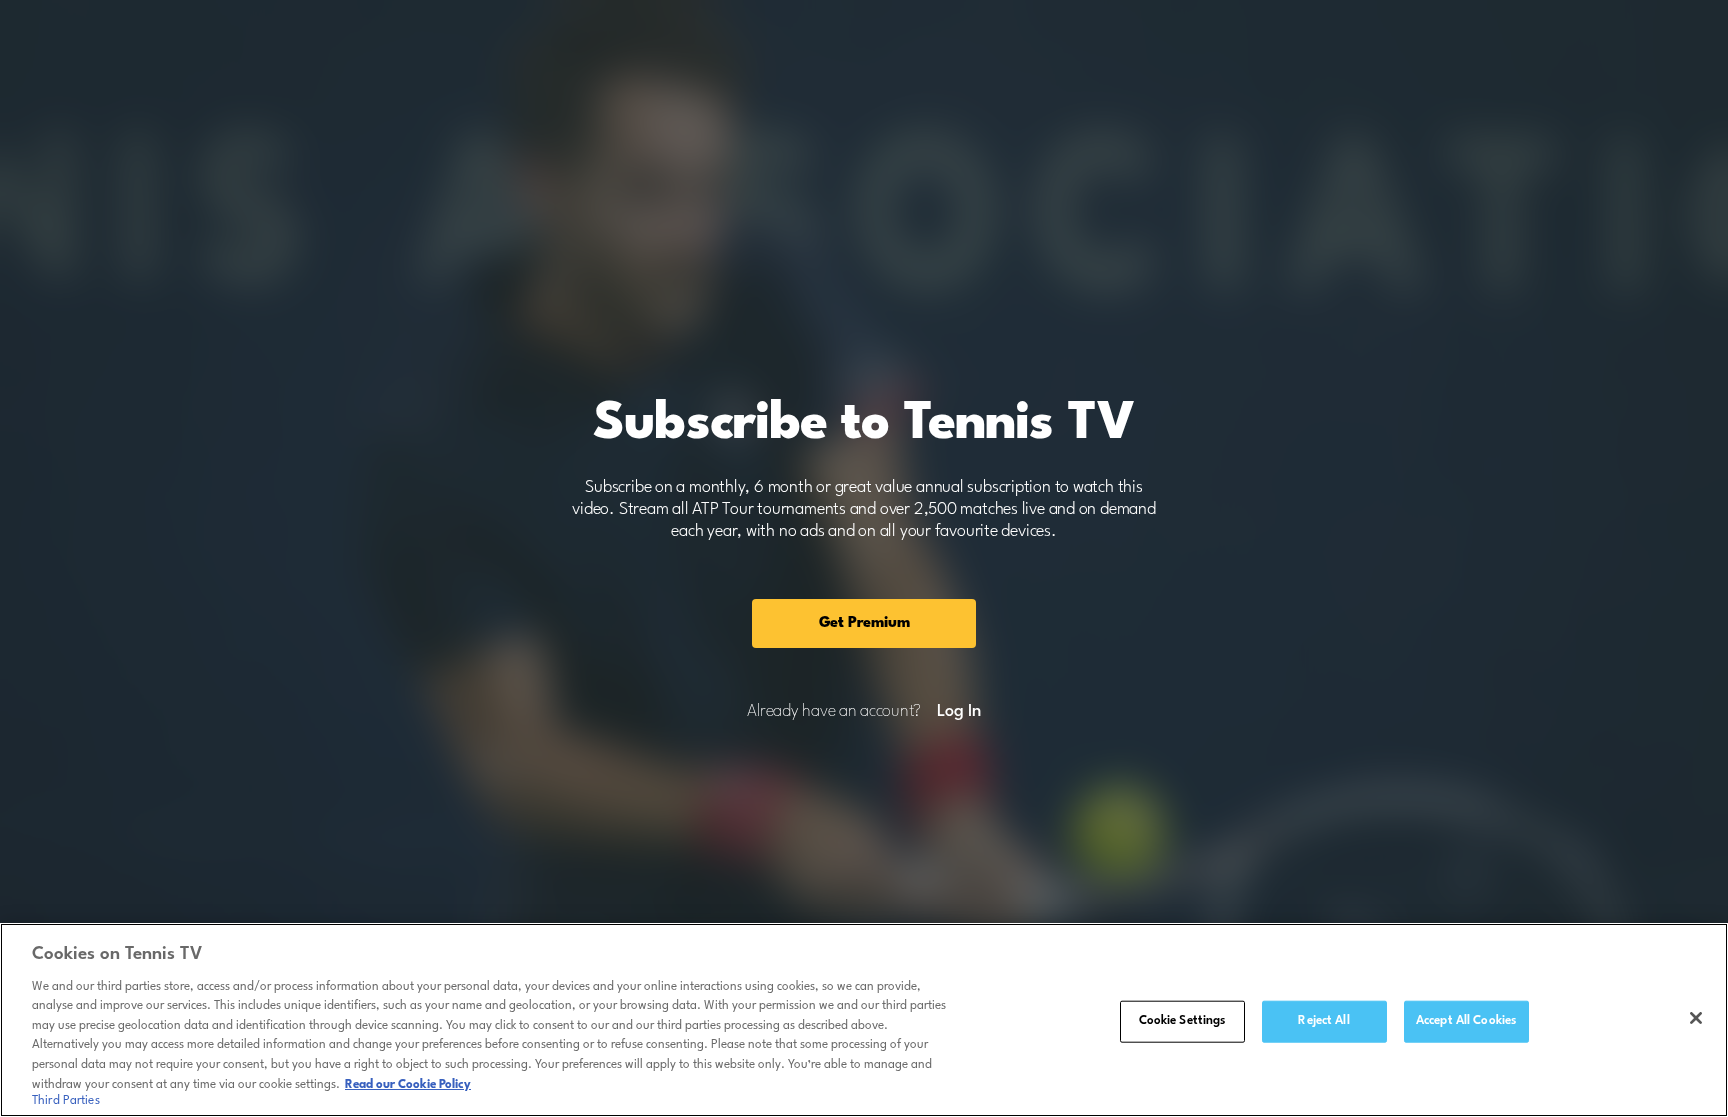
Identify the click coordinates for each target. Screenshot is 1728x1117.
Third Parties (66, 1101)
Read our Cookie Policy (408, 1084)
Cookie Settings (1182, 1021)
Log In (958, 712)
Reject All (1323, 1021)
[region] (864, 1020)
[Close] (1696, 1018)
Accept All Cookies (1466, 1021)
